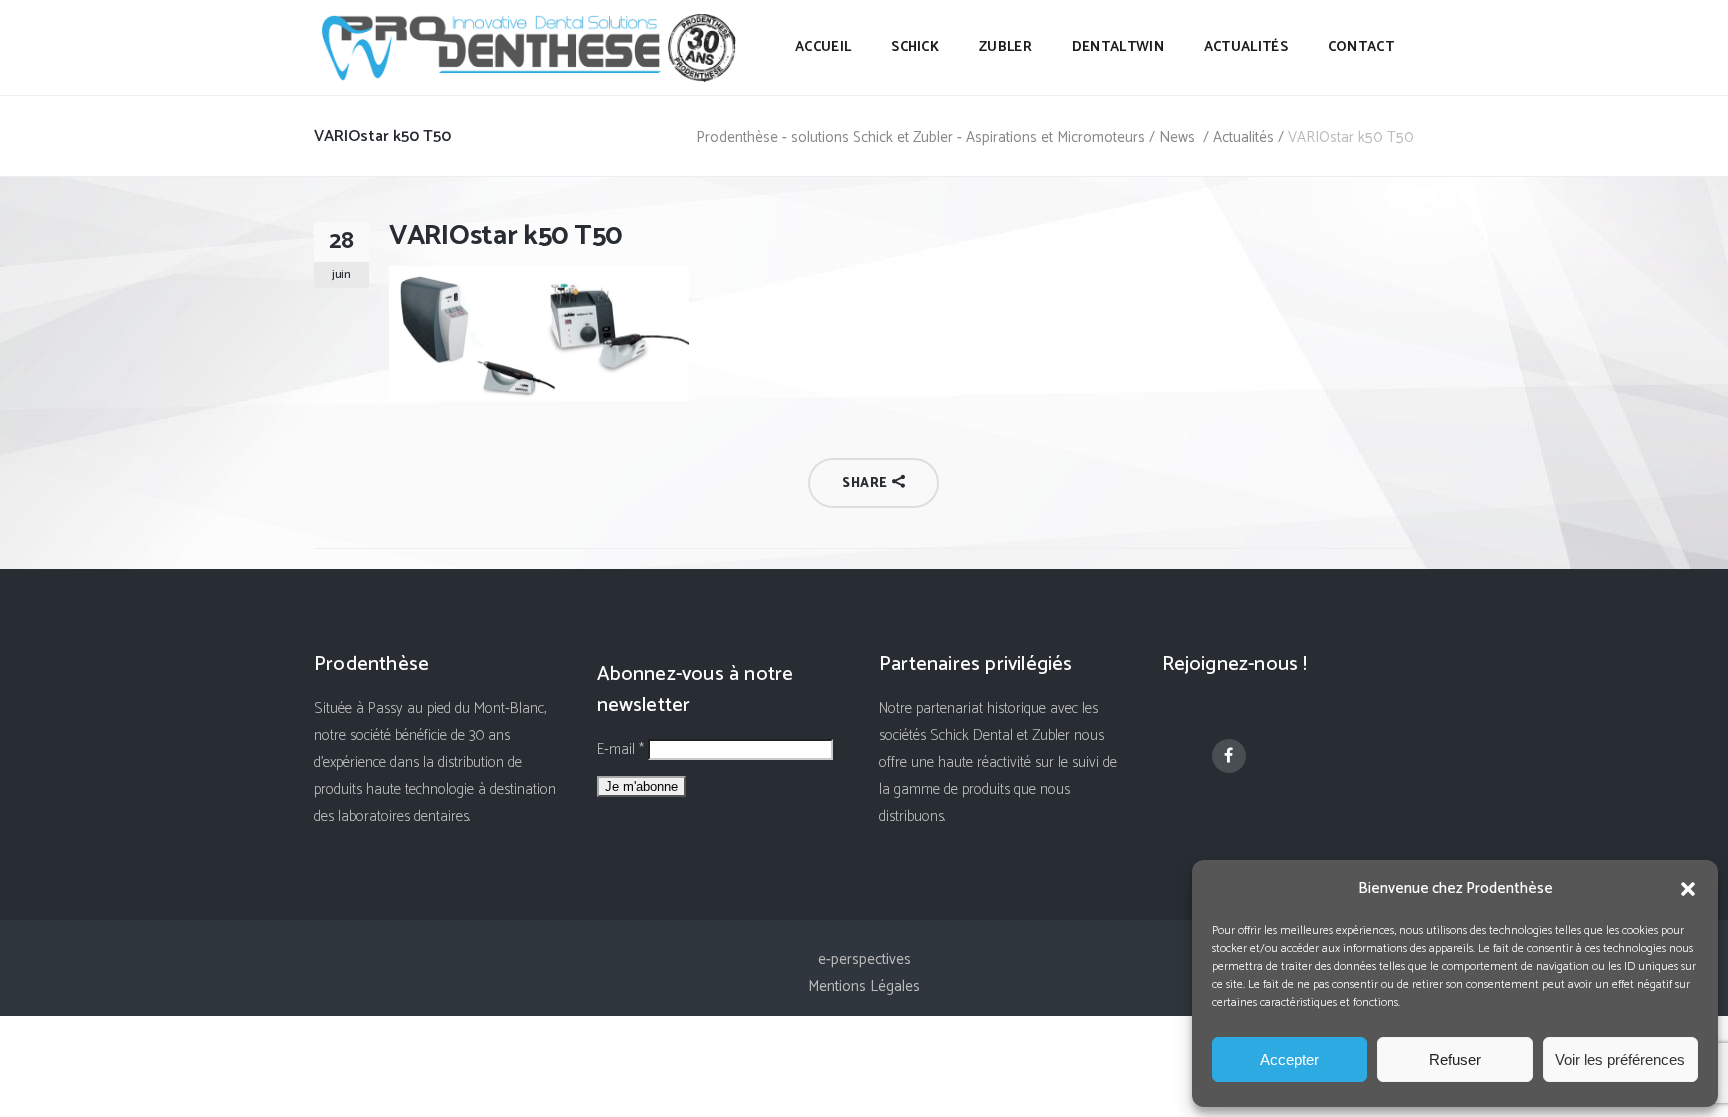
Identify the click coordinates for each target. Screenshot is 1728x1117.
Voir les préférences (1620, 1059)
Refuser (1455, 1059)
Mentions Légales (864, 986)
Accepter (1289, 1059)
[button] (1688, 889)
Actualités (1243, 137)
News (1177, 137)
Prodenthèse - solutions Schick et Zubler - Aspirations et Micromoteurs (920, 137)
